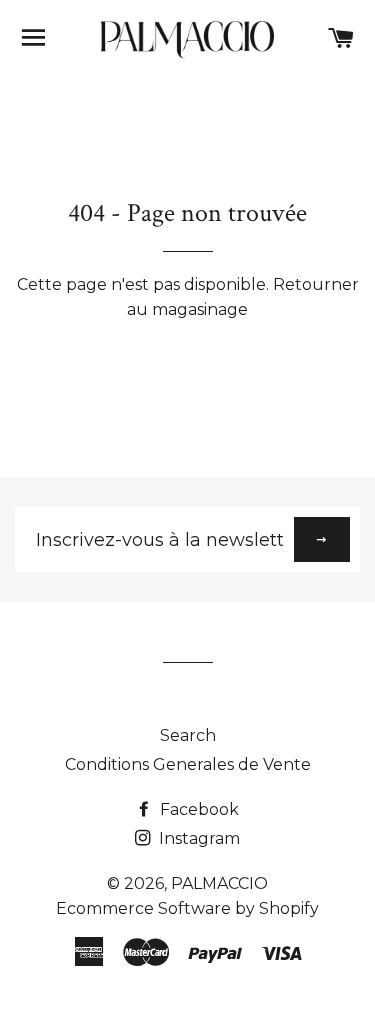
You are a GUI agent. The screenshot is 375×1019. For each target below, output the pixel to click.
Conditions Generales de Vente (188, 764)
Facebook (197, 809)
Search (188, 735)
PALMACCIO (219, 883)
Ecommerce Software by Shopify (187, 908)
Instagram (197, 838)
